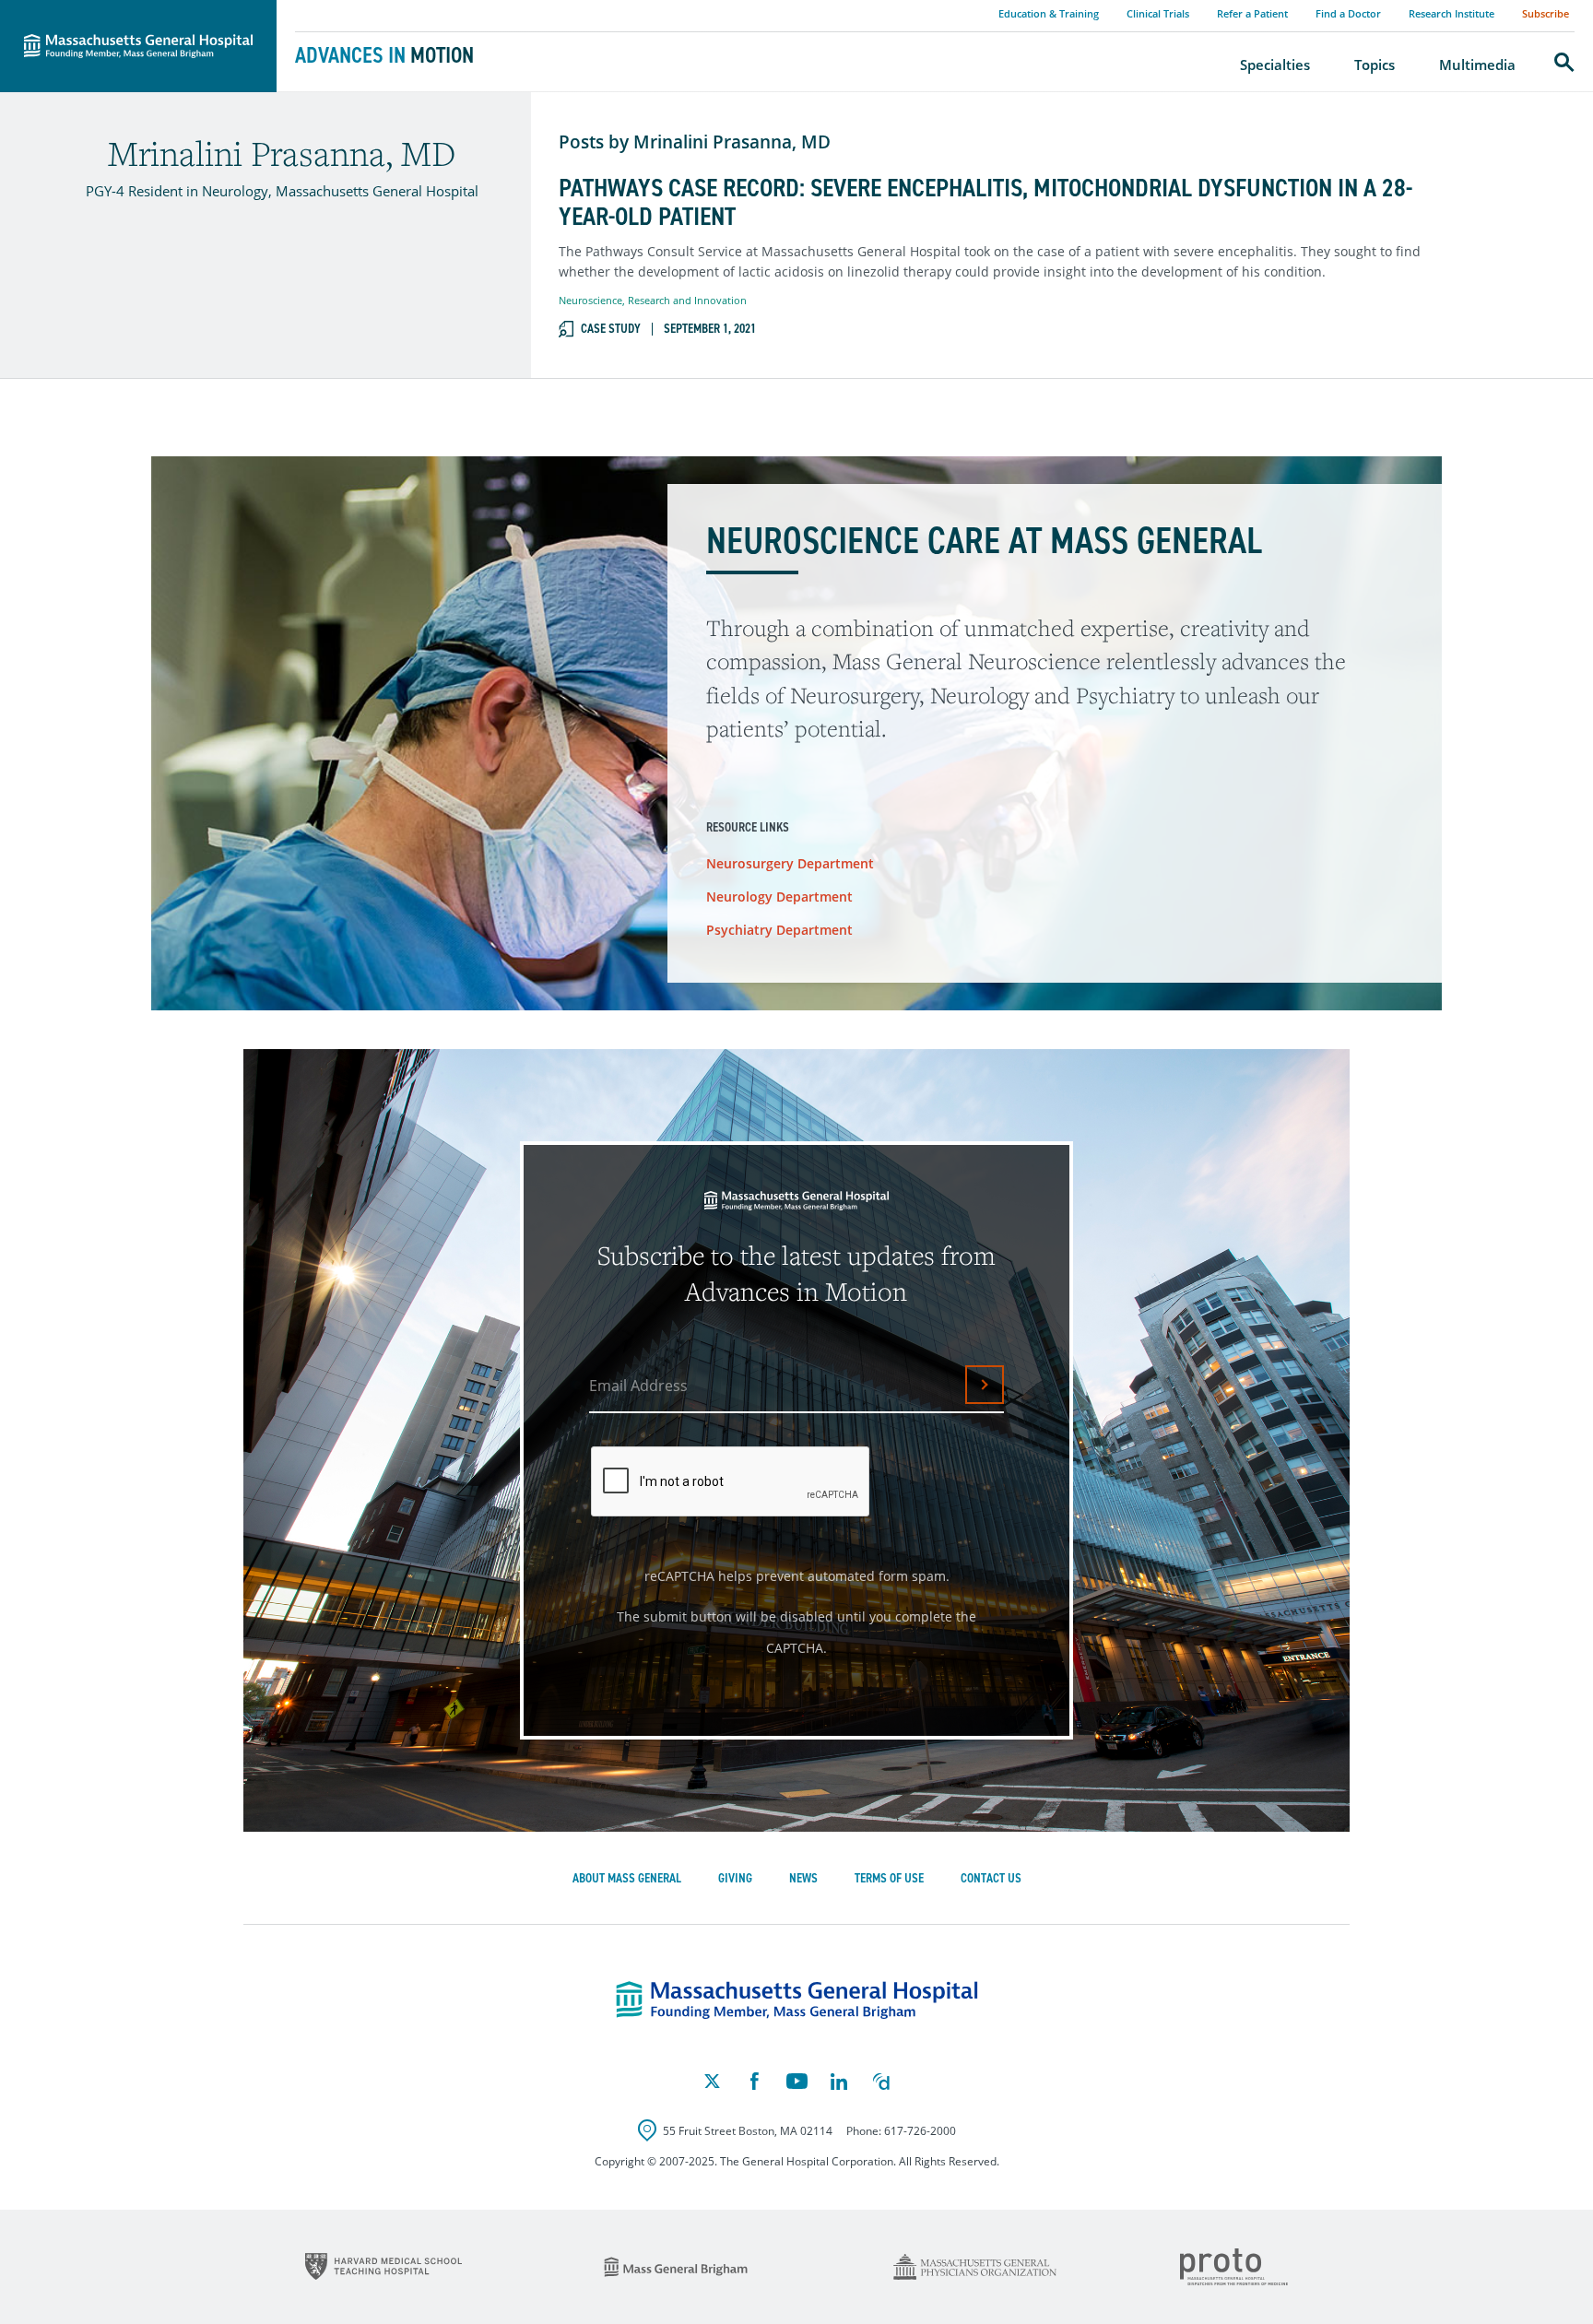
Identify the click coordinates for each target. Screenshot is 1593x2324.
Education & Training (1049, 13)
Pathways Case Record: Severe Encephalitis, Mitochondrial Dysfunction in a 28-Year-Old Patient (985, 203)
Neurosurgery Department (790, 863)
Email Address (638, 1386)
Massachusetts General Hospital (112, 10)
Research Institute (1451, 13)
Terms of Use (889, 1878)
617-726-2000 (920, 2131)
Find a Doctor (1348, 13)
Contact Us (991, 1878)
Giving (735, 1878)
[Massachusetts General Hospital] (797, 2000)
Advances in (384, 55)
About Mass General (627, 1878)
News (803, 1878)
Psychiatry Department (779, 930)
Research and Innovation (687, 300)
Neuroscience (590, 300)
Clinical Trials (1158, 13)
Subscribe (1546, 13)
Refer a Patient (1252, 13)
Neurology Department (779, 897)
